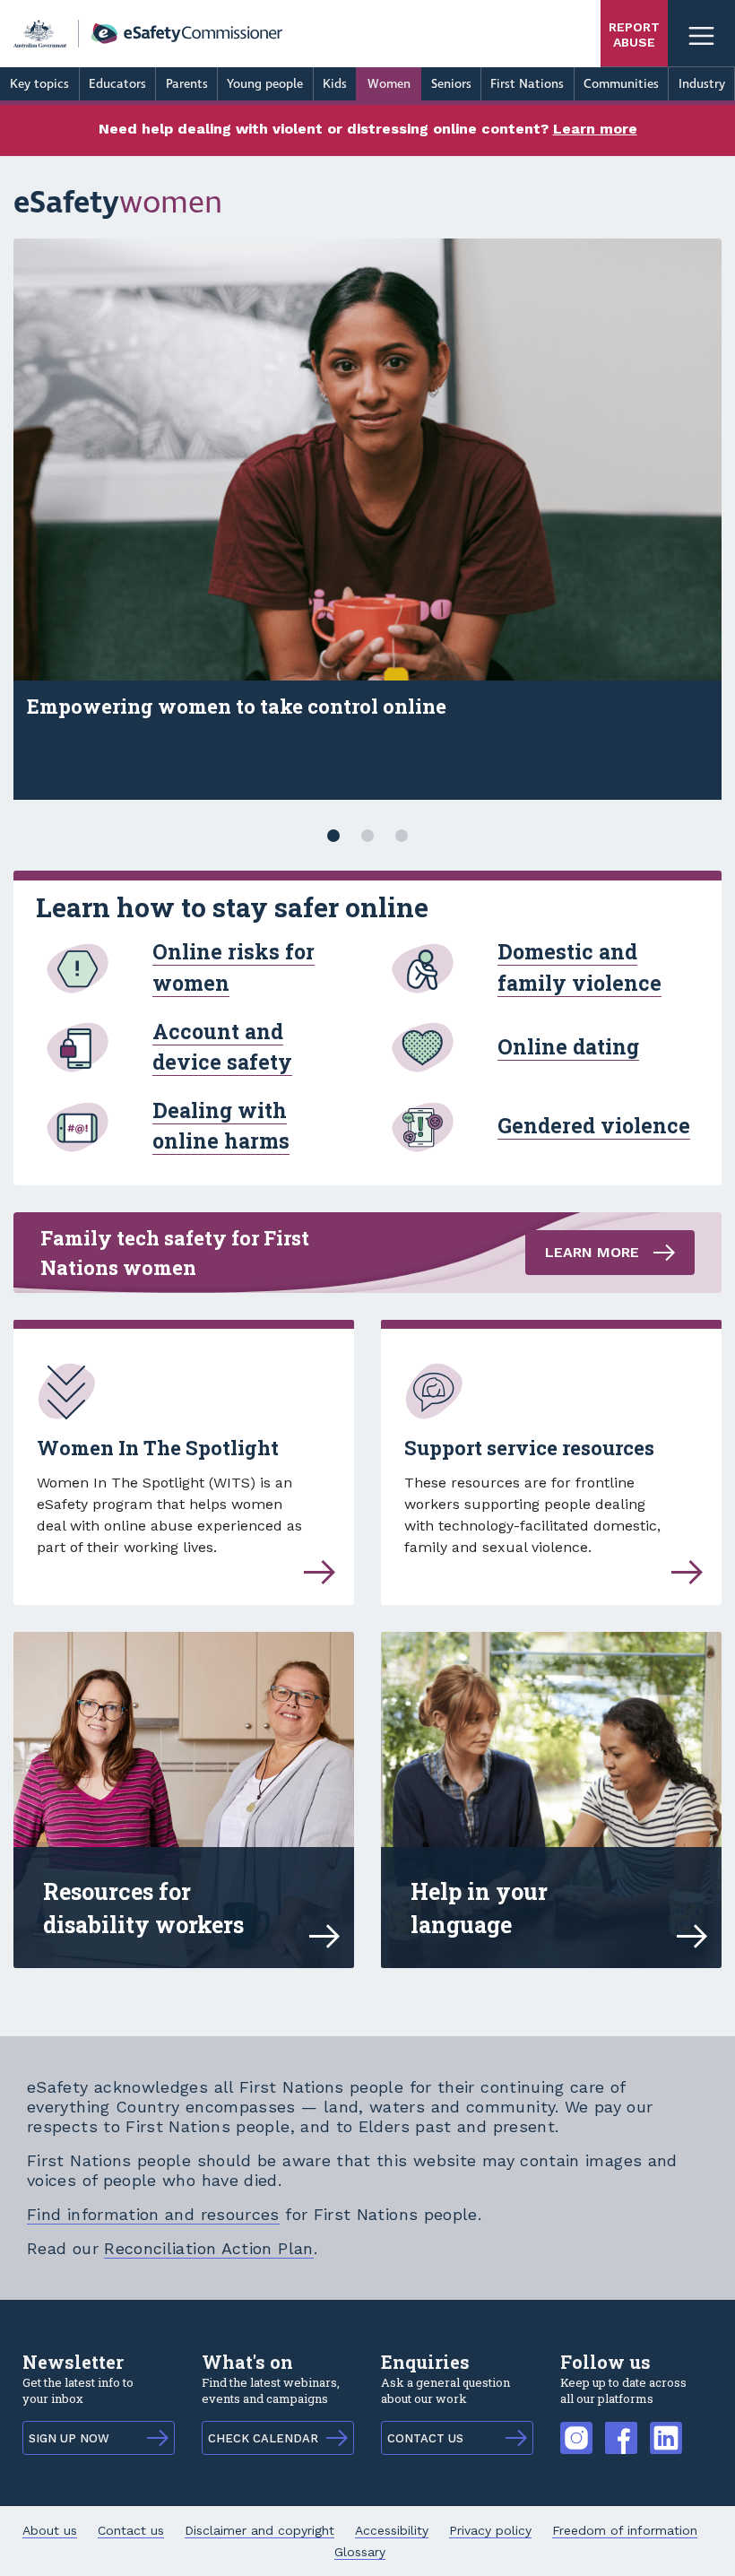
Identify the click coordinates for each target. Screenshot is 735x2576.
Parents (187, 84)
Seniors (451, 84)
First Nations (527, 84)
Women (389, 84)
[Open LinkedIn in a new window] (666, 2429)
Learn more (595, 129)
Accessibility (392, 2530)
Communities (621, 84)
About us (50, 2530)
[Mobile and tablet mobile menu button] (701, 34)
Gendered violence (594, 1125)
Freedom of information (625, 2530)
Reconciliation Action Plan (208, 2248)
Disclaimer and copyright (259, 2530)
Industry (702, 84)
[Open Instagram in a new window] (576, 2429)
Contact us (131, 2530)
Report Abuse (634, 35)
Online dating (568, 1046)
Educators (117, 84)
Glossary (360, 2552)
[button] (333, 836)
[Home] (148, 34)
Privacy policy (490, 2530)
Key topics (39, 84)
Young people (265, 84)
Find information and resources (153, 2214)
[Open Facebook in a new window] (621, 2429)
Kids (335, 84)
